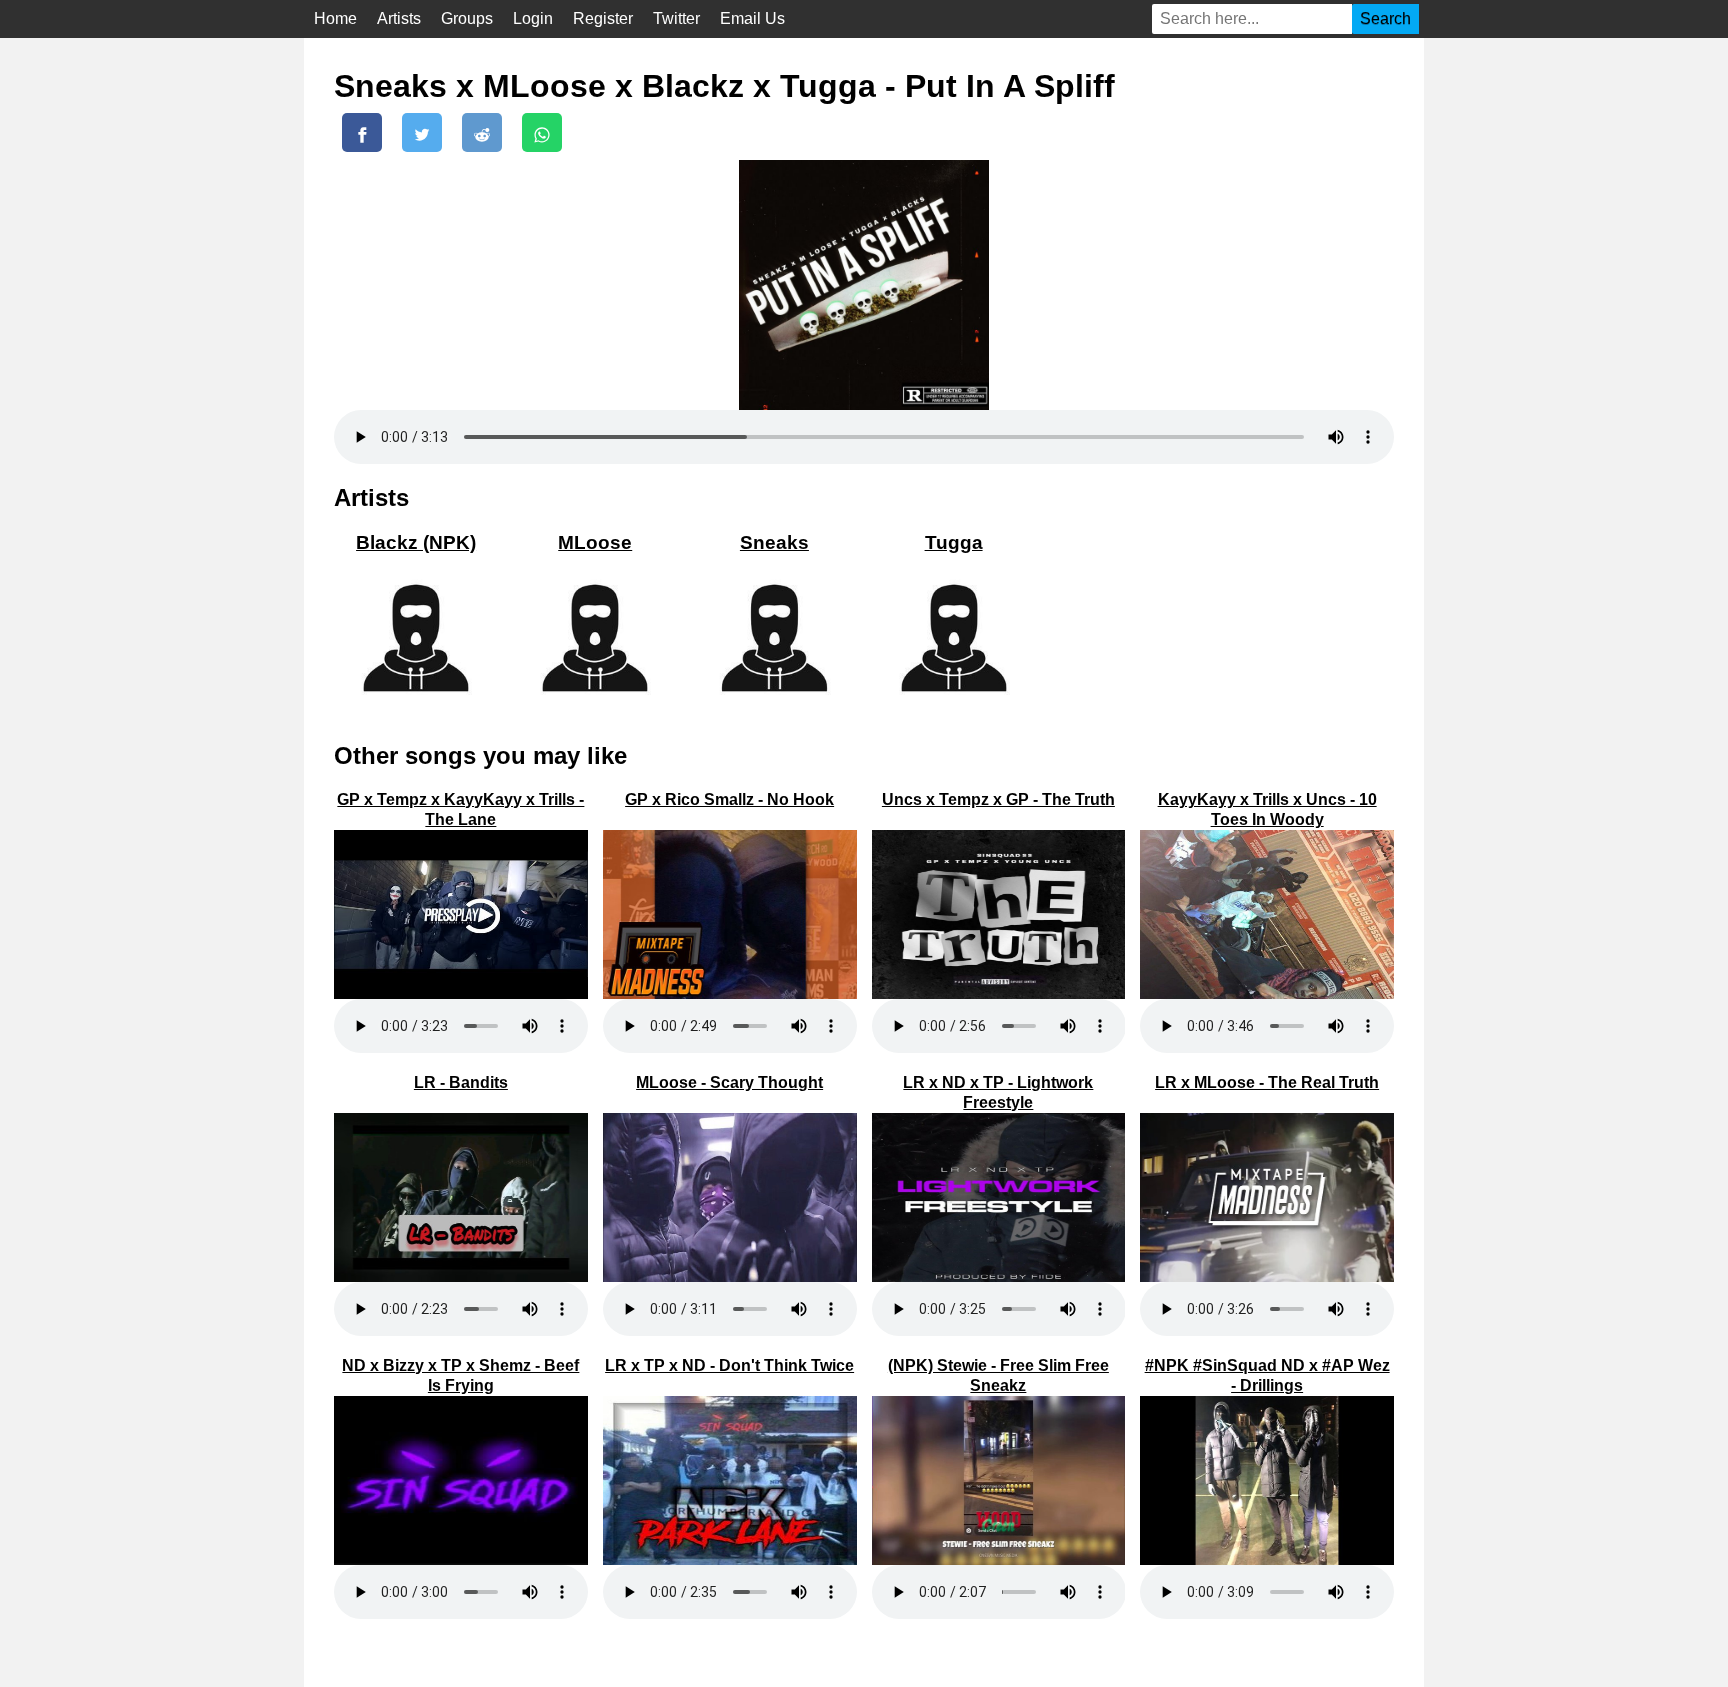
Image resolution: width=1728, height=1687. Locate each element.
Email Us (752, 18)
